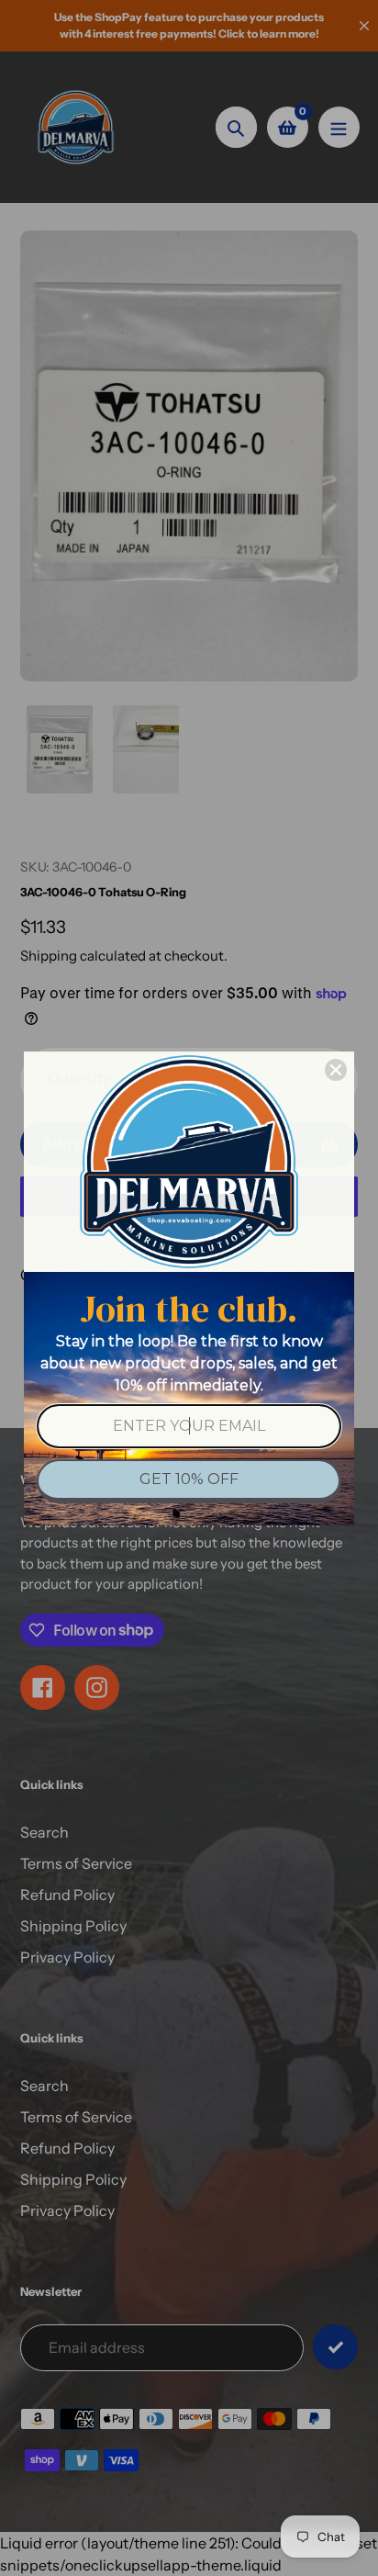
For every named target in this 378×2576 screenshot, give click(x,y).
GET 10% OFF (189, 1479)
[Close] (336, 1070)
